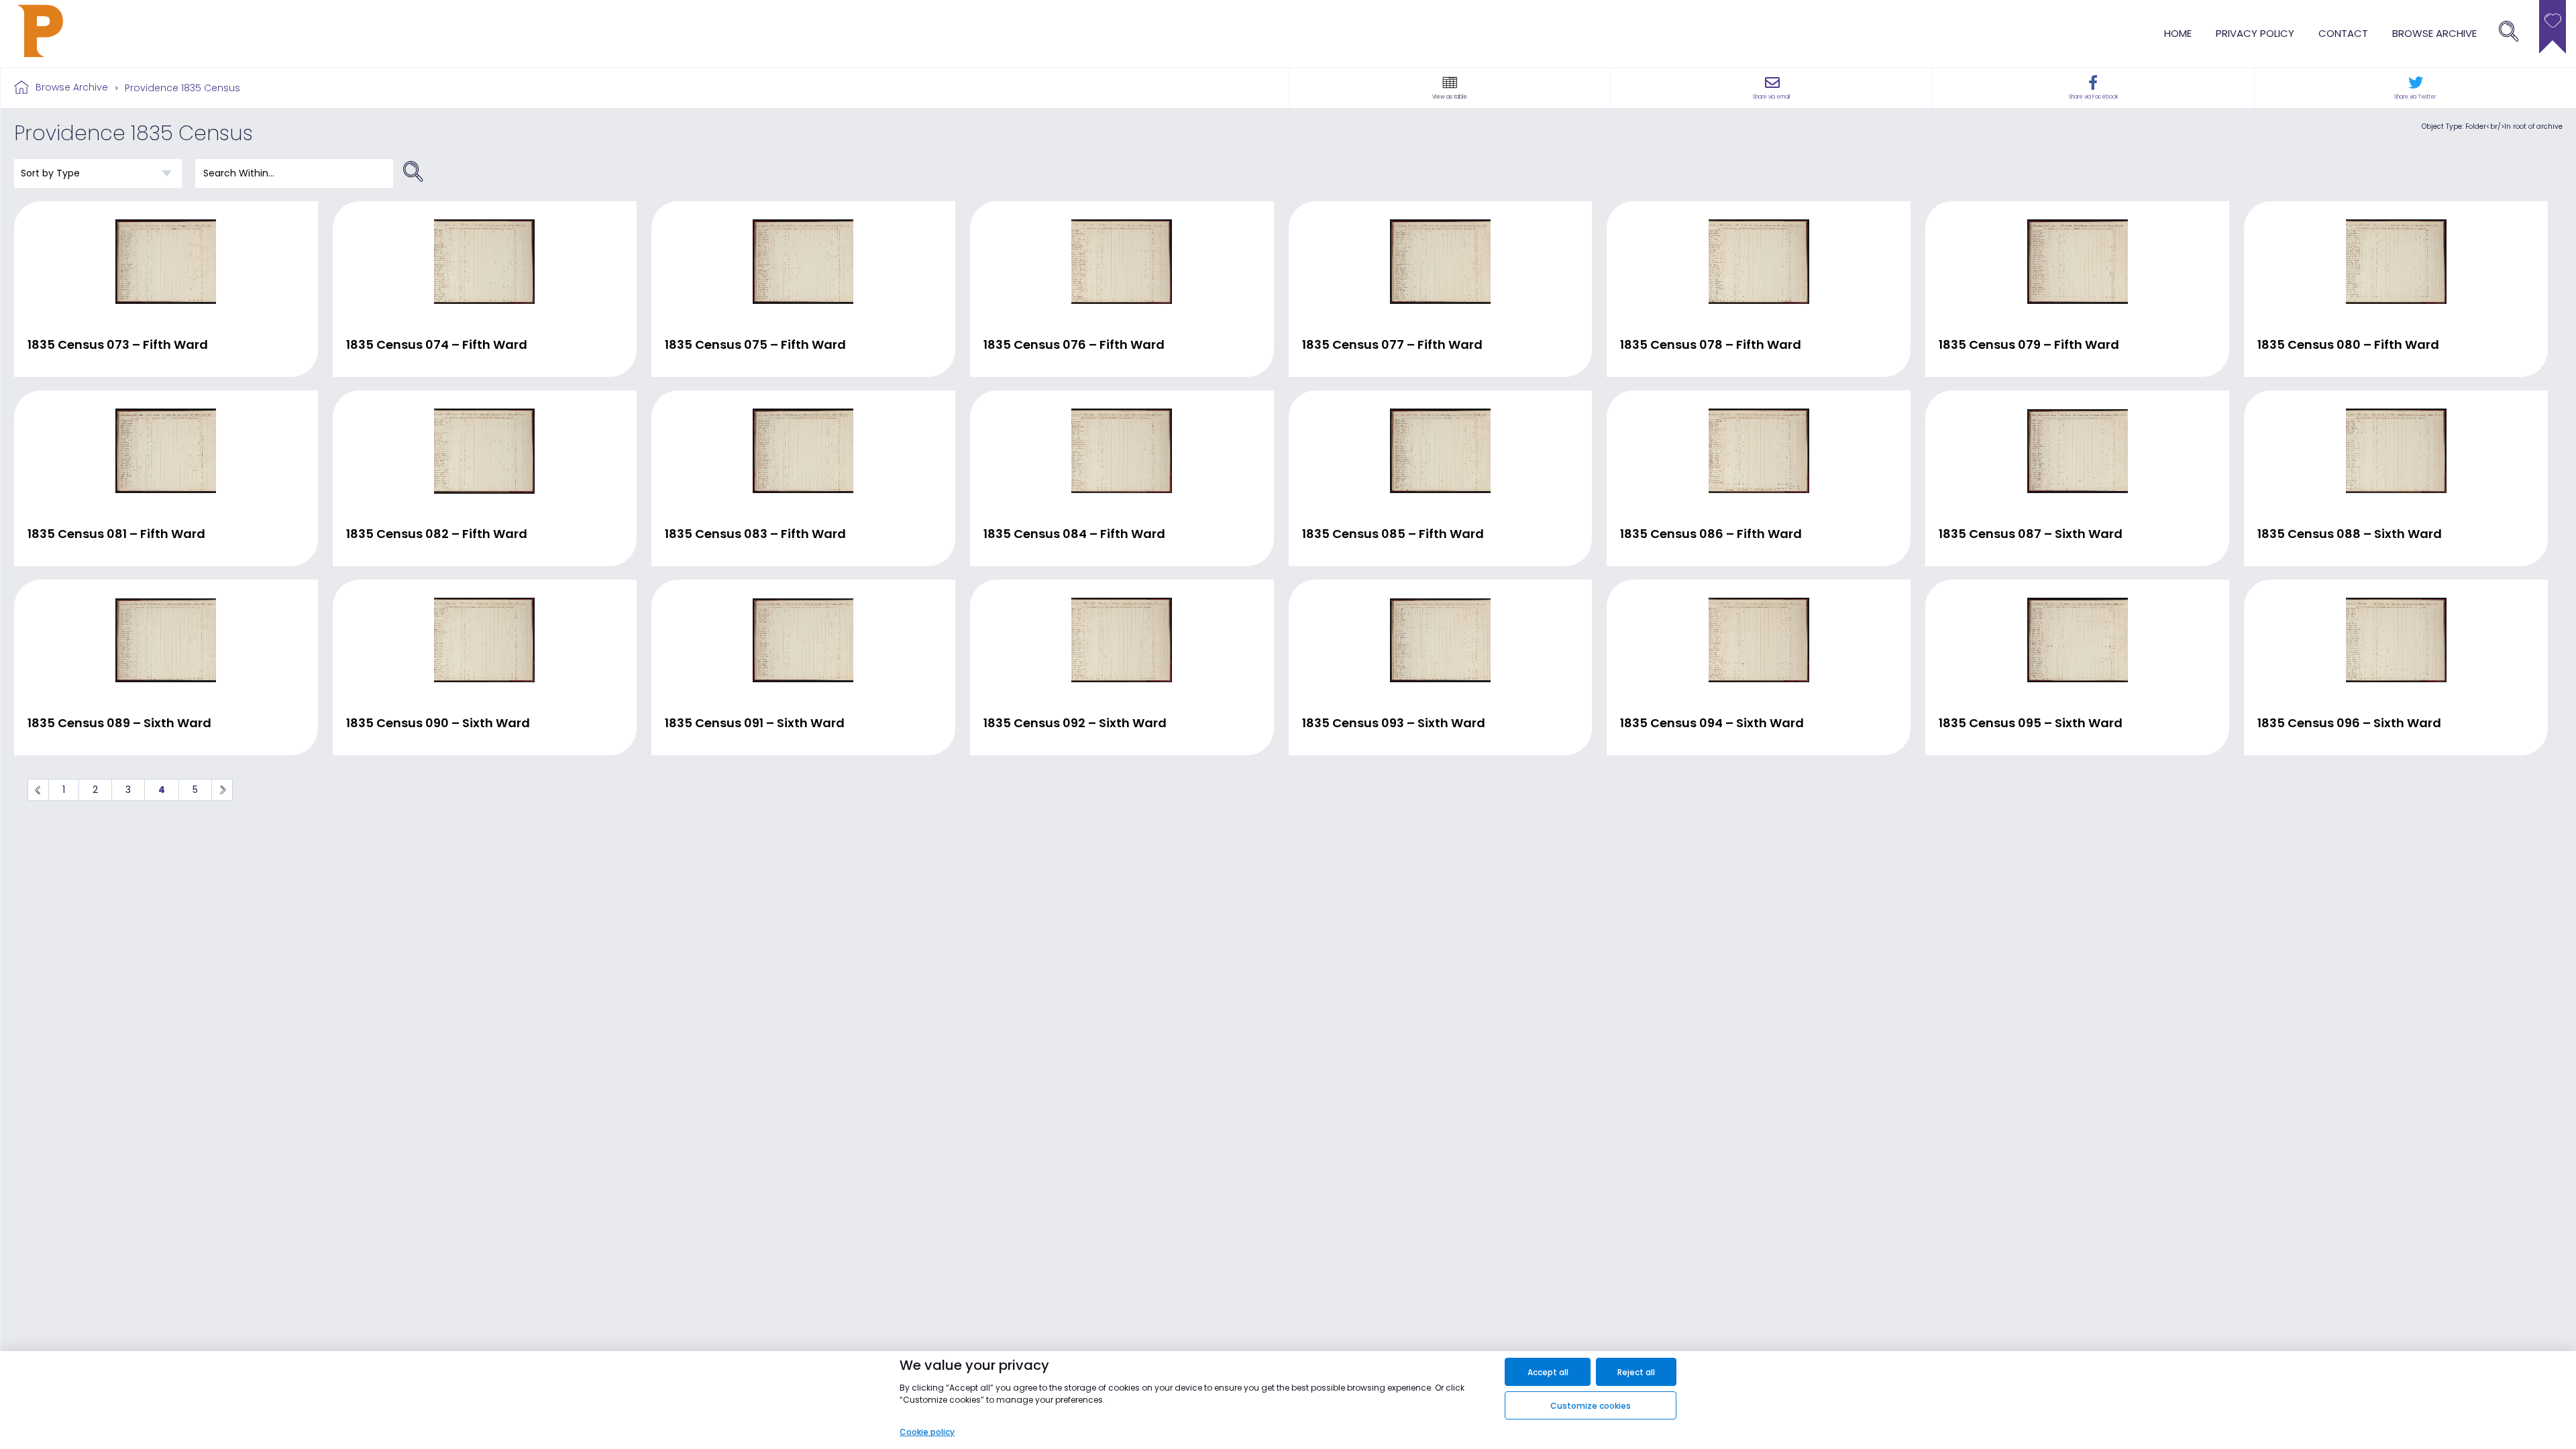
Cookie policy (927, 1432)
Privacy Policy (2255, 33)
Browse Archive (72, 87)
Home (2178, 33)
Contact (2343, 33)
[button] (1450, 83)
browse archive (2434, 33)
